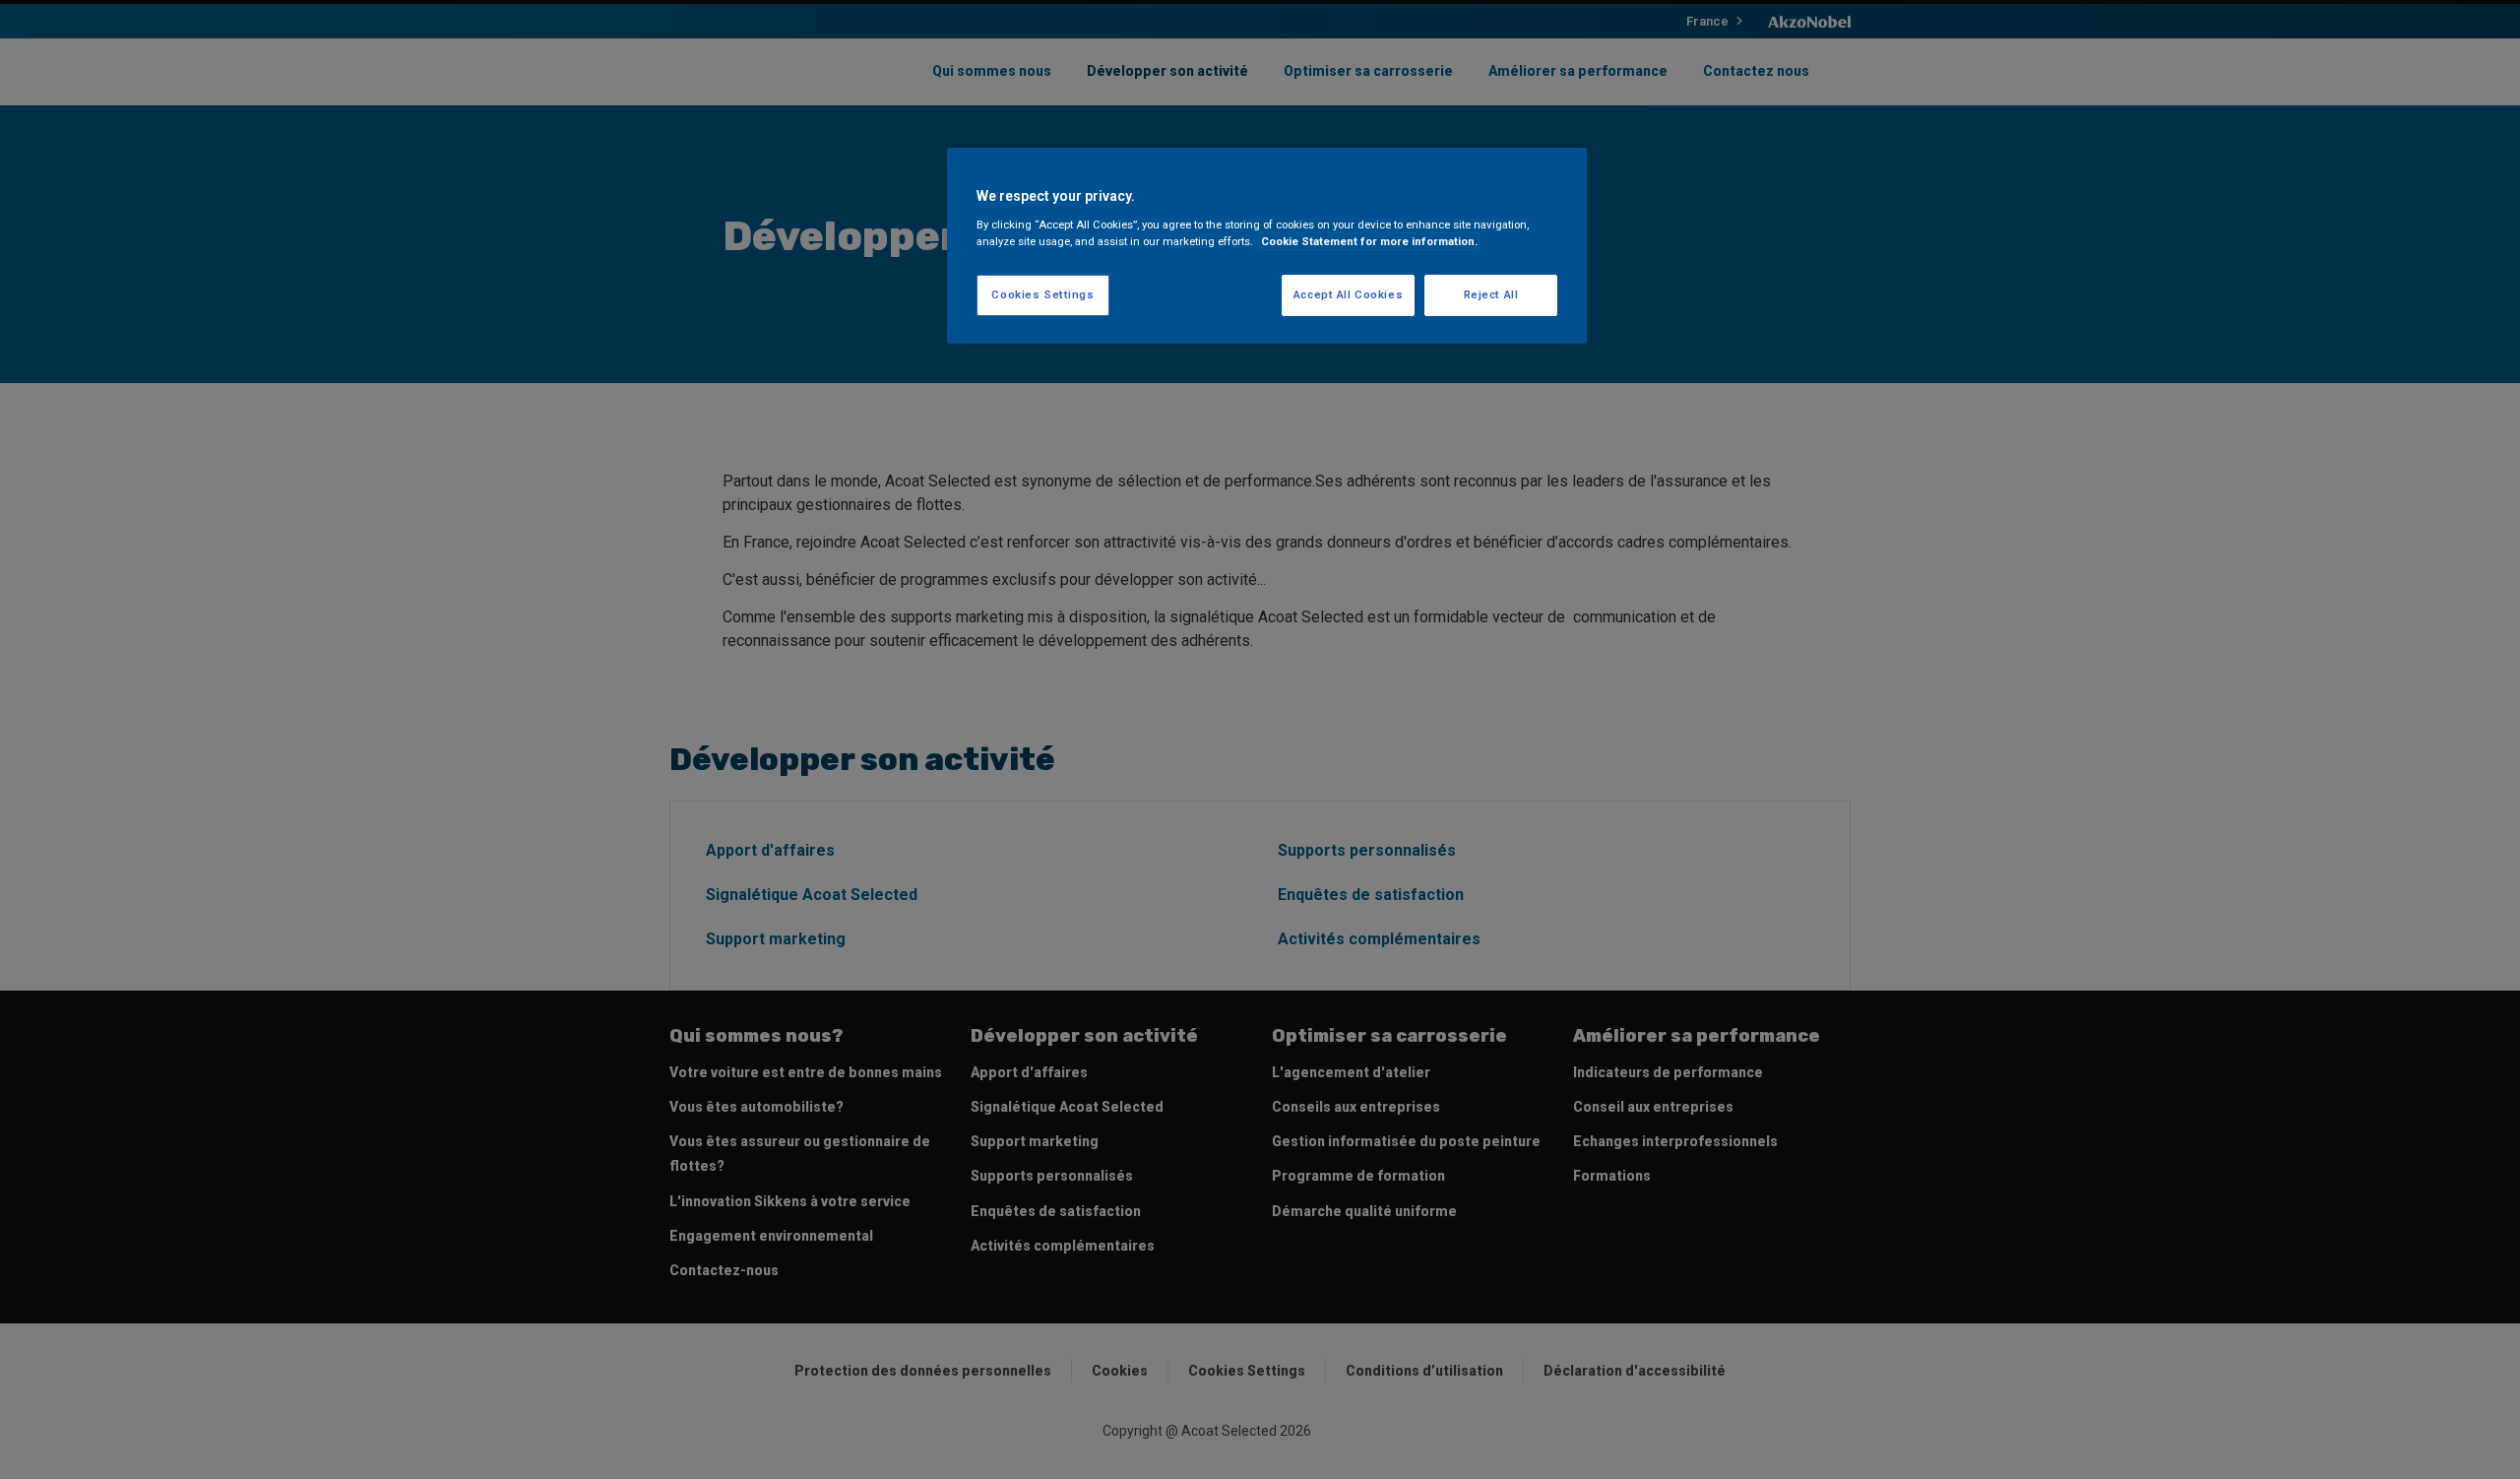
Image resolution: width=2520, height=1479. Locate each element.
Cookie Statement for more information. (1369, 241)
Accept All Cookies (1348, 294)
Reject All (1491, 294)
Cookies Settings (1042, 294)
